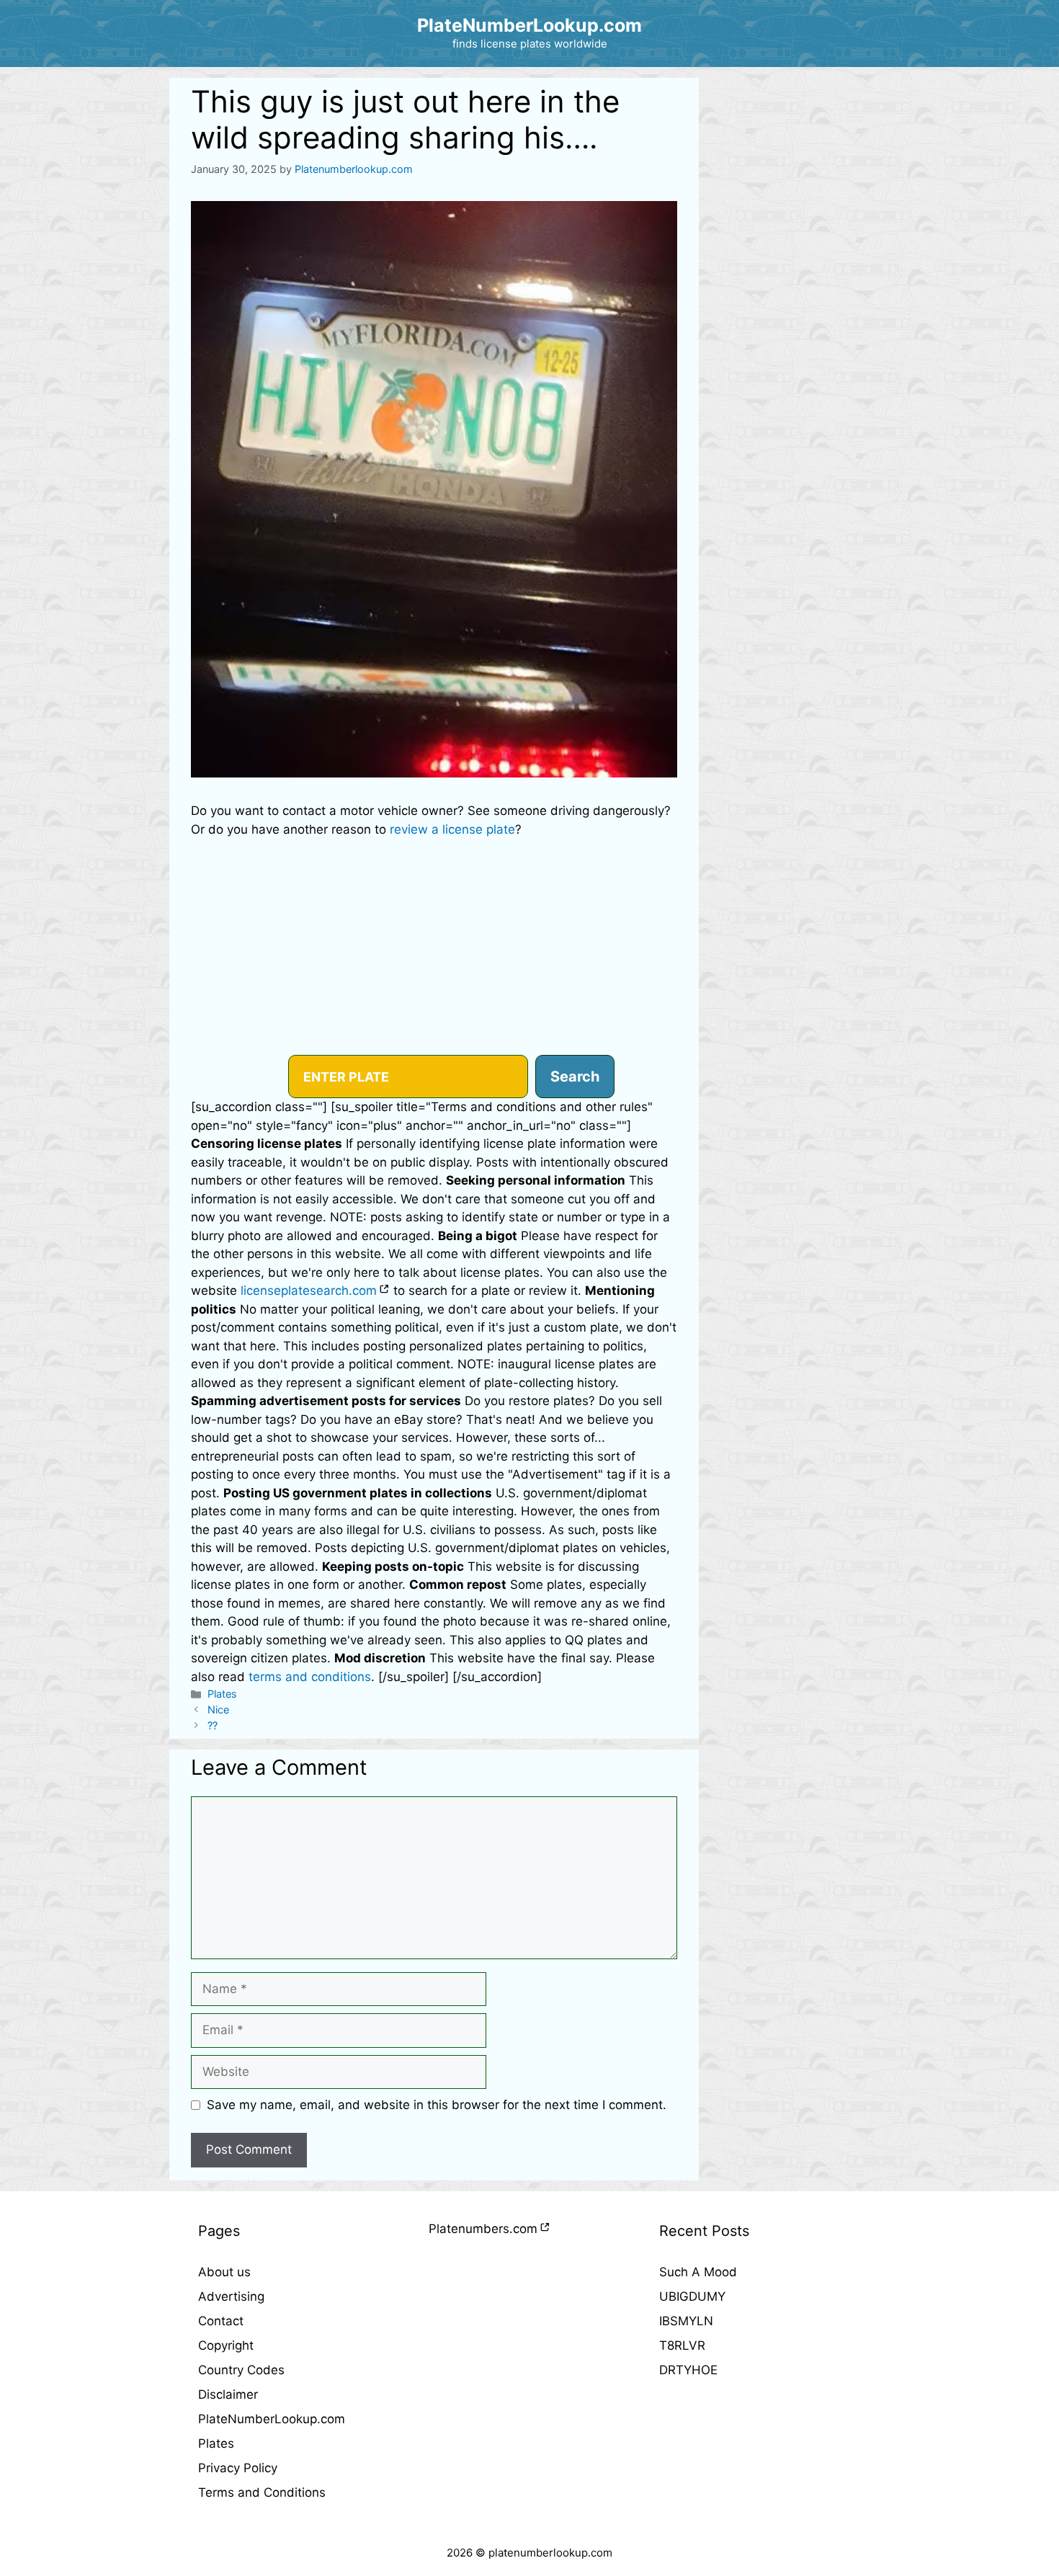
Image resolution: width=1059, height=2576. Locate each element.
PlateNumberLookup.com (529, 25)
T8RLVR (682, 2345)
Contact (221, 2321)
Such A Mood (698, 2272)
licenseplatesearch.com (309, 1291)
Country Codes (241, 2370)
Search (575, 1077)
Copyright (226, 2345)
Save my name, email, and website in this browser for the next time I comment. (437, 2105)
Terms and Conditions (262, 2492)
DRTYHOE (688, 2370)
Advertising (231, 2296)
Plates (222, 1694)
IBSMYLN (686, 2321)
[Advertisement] (434, 947)
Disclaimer (228, 2394)
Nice (218, 1710)
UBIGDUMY (692, 2296)
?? (213, 1725)
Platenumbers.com (483, 2229)
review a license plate (452, 829)
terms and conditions (310, 1677)
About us (224, 2272)
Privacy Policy (238, 2468)
